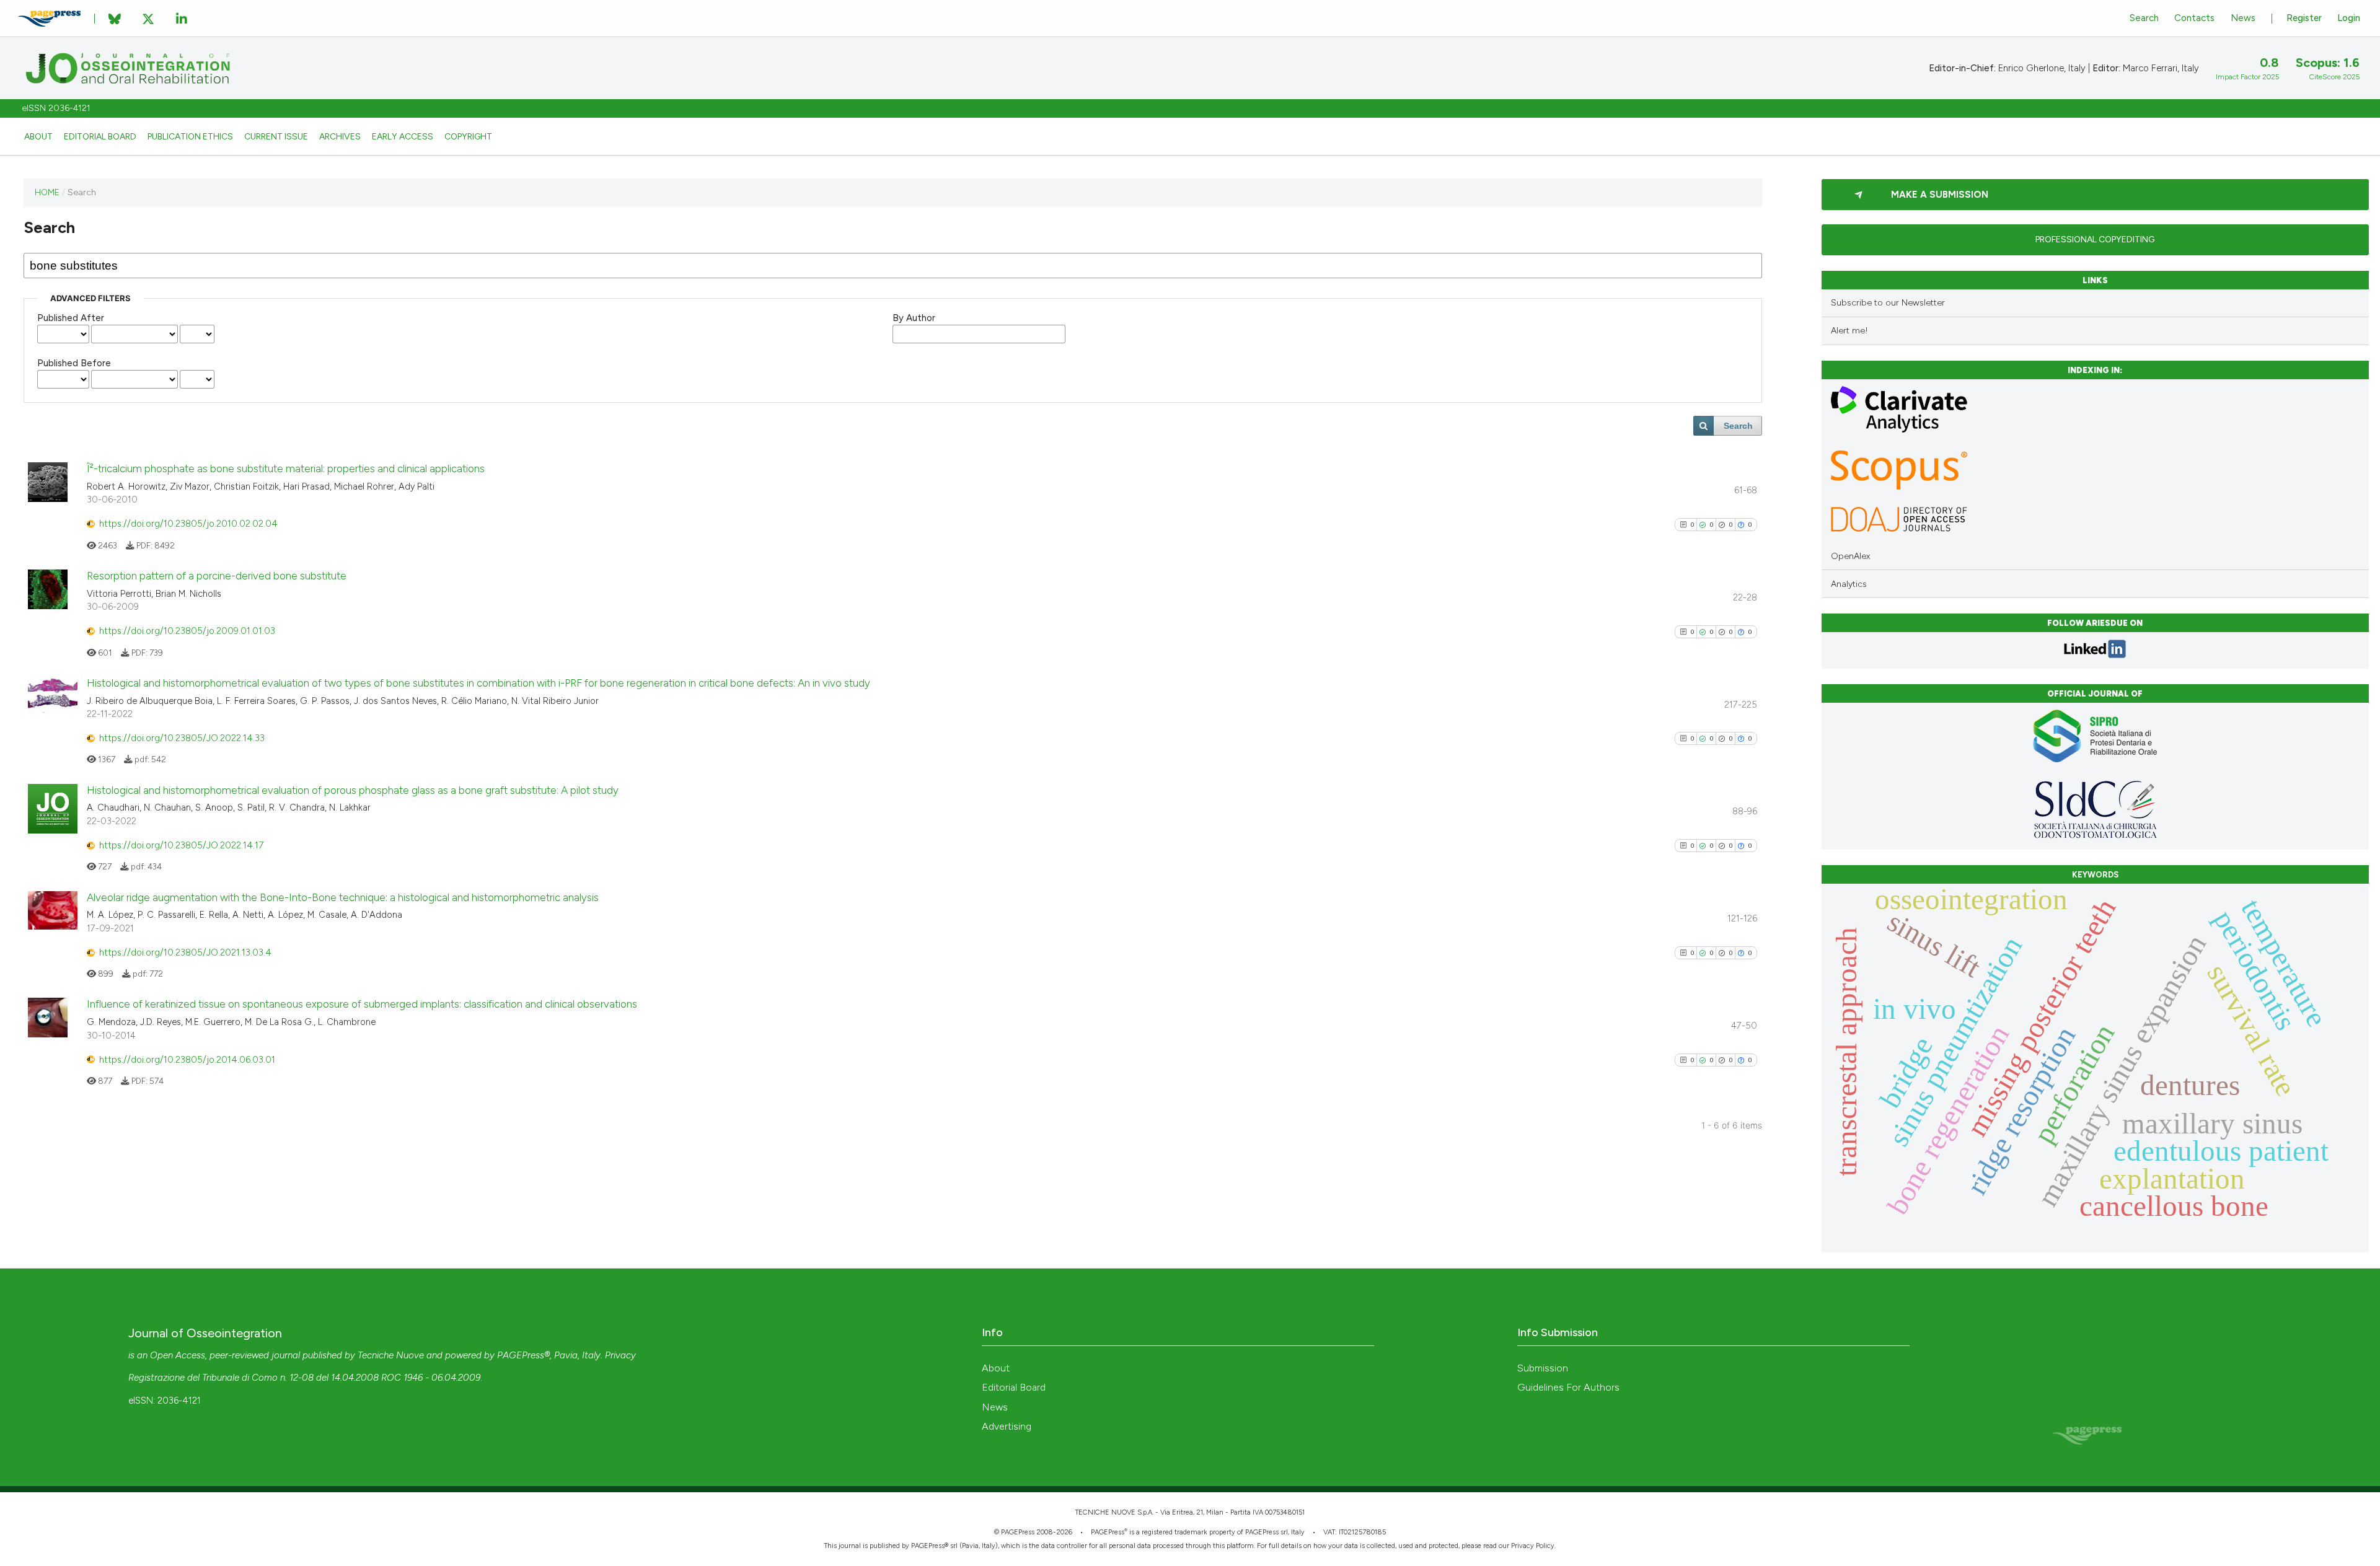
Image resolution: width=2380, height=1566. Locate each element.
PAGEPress (1108, 1532)
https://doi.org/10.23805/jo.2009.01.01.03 (187, 631)
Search (2144, 18)
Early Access (403, 136)
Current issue (276, 136)
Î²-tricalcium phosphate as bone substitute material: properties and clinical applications (286, 468)
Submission (1543, 1368)
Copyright (468, 136)
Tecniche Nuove (391, 1355)
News (2243, 18)
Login (2349, 18)
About (38, 136)
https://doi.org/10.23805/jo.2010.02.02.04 (188, 524)
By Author (914, 318)
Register (2304, 18)
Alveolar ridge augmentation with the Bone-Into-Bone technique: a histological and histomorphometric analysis (343, 897)
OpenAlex (1850, 556)
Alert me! (1849, 331)
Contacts (2194, 18)
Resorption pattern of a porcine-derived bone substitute (217, 576)
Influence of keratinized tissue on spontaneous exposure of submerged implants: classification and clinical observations (362, 1004)
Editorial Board (100, 136)
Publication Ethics (190, 136)
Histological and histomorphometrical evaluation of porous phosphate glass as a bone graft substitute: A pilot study (353, 790)
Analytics (1849, 584)
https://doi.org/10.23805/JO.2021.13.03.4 (185, 952)
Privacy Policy (1533, 1546)
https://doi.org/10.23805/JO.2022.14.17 (181, 845)
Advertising (1007, 1426)
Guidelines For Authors (1568, 1387)
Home (47, 192)
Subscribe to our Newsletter (1888, 303)
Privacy (620, 1355)
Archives (340, 136)
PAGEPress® (523, 1355)
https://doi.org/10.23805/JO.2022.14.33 (182, 738)
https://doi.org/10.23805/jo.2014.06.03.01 (187, 1060)
